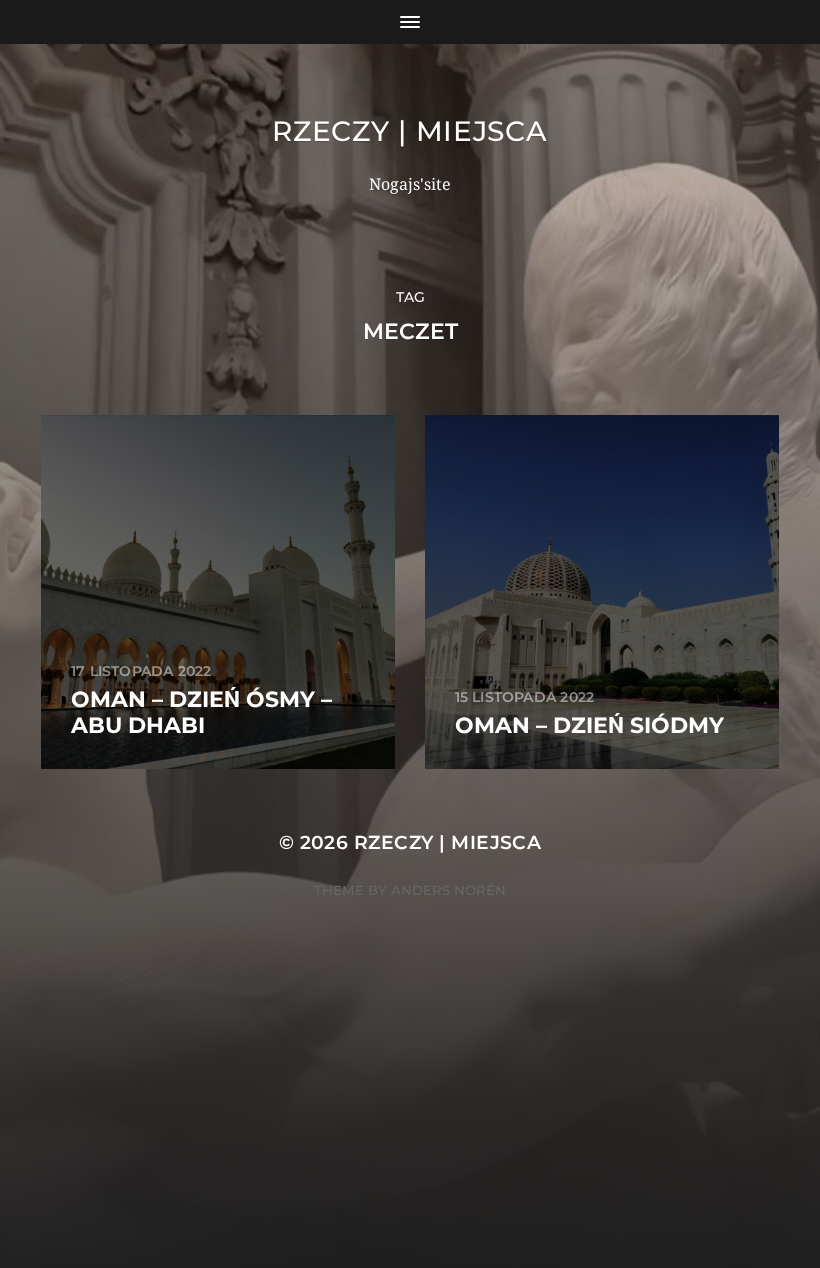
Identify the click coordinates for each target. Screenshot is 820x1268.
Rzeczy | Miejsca (409, 131)
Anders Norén (448, 890)
